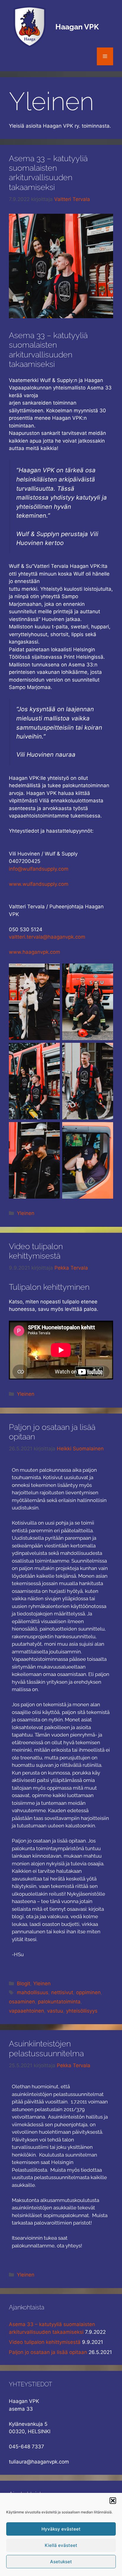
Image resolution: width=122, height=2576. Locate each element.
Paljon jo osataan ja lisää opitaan (48, 2352)
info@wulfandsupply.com (39, 869)
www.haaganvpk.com (34, 952)
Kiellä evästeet (61, 2545)
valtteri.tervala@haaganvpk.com (47, 937)
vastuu (55, 2011)
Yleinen (26, 1213)
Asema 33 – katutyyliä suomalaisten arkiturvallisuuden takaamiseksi (48, 173)
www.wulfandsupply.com (39, 884)
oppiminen (88, 1992)
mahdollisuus (33, 1992)
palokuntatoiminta (59, 2002)
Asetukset (61, 2562)
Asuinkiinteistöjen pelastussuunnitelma (46, 2048)
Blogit (24, 1984)
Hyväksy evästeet (61, 2529)
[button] (113, 2501)
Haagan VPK (77, 27)
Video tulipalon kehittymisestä (36, 1251)
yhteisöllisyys (82, 2011)
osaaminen (22, 2002)
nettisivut (62, 1992)
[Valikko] (105, 56)
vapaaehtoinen (27, 2011)
